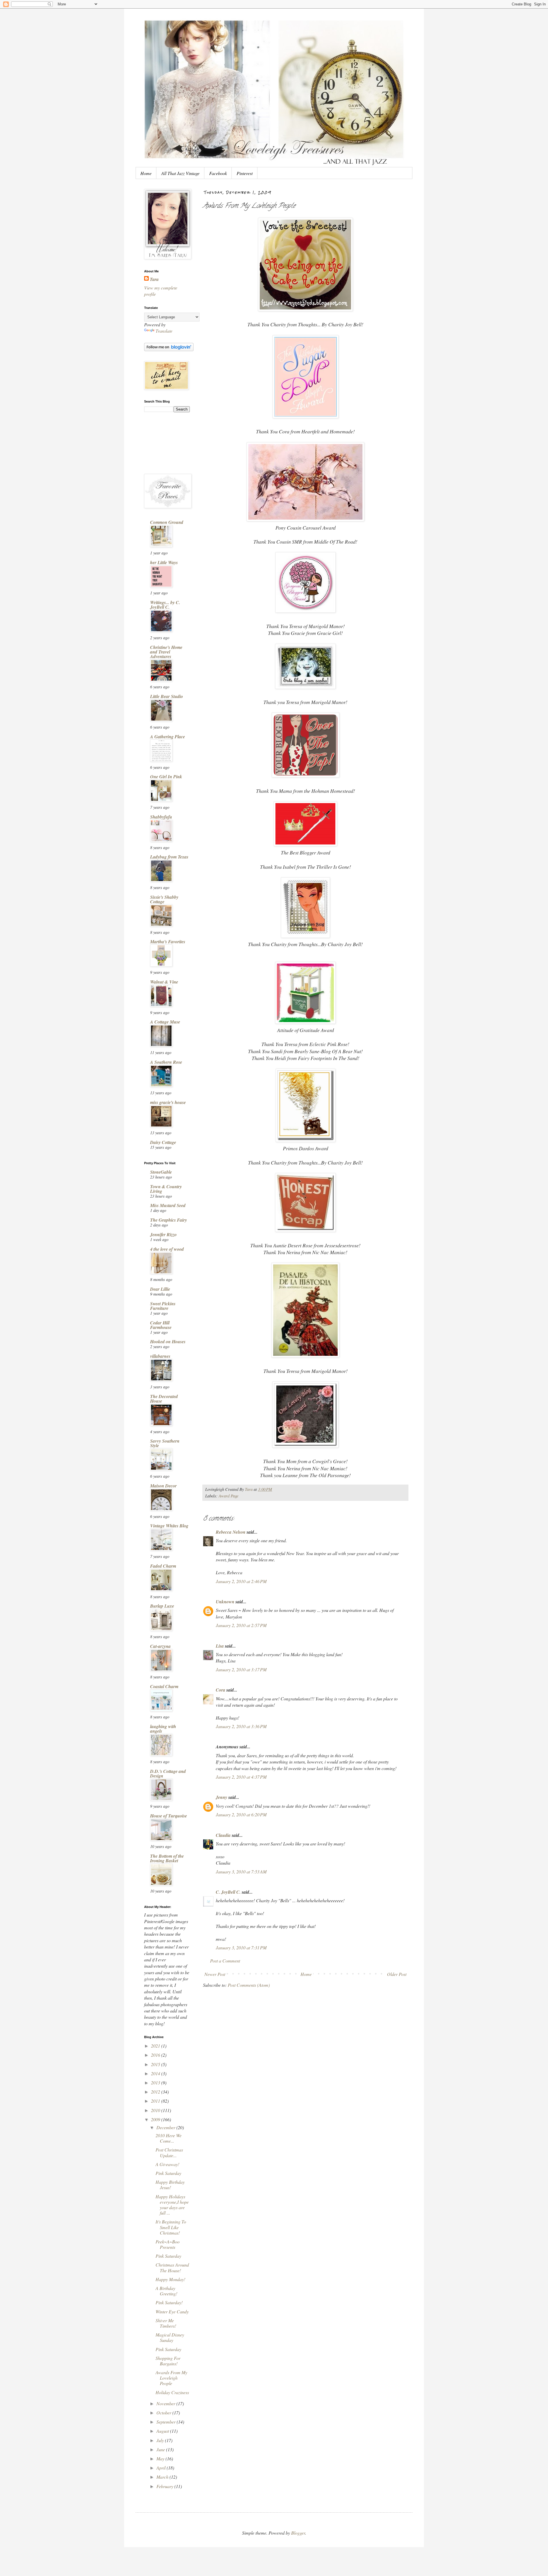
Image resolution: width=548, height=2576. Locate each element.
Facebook (218, 173)
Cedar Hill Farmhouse (161, 1325)
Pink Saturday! (169, 2302)
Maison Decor (163, 1486)
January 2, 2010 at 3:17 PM (241, 1669)
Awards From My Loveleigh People (171, 2378)
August (163, 2431)
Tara (154, 279)
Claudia (223, 1835)
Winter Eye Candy (172, 2311)
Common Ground (167, 522)
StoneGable (161, 1172)
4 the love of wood (167, 1249)
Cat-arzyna (160, 1646)
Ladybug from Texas (169, 857)
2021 (156, 2046)
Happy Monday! (170, 2279)
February (165, 2486)
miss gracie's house (168, 1102)
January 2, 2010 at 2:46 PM (241, 1581)
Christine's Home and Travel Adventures (166, 652)
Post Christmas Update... (169, 2152)
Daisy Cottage (163, 1142)
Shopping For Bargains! (168, 2361)
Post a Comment (225, 1961)
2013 (156, 2083)
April (162, 2468)
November (166, 2403)
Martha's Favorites (168, 942)
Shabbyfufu (161, 817)
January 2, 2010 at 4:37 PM (241, 1777)
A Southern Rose (166, 1062)
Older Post (397, 1974)
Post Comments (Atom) (249, 1985)
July (161, 2440)
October (164, 2413)
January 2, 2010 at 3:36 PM (241, 1726)
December (166, 2127)
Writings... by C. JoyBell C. (165, 605)
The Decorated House (164, 1399)
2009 (156, 2119)
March (163, 2477)
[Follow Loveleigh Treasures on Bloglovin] (169, 349)
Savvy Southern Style (165, 1443)
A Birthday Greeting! (166, 2291)
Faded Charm (163, 1566)
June (161, 2449)
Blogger (298, 2533)
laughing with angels (163, 1729)
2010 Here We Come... (169, 2138)
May (161, 2459)
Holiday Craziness (172, 2392)
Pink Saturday (168, 2173)
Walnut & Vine (164, 982)
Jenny (221, 1797)
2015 (156, 2064)
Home (146, 173)
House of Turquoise (169, 1816)
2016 (156, 2055)
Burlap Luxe (162, 1606)
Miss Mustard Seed (168, 1205)
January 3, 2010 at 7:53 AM (241, 1872)
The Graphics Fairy (169, 1220)
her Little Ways (164, 562)
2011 (156, 2101)
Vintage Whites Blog (169, 1526)
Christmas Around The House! (172, 2267)
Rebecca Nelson (231, 1532)
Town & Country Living (166, 1189)
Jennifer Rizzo (163, 1234)
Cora (220, 1690)
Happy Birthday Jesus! (170, 2185)
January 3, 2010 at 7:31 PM (241, 1947)
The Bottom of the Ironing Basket (167, 1858)
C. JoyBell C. (228, 1892)
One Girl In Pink (166, 777)
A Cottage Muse (165, 1022)
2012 (156, 2092)
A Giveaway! (167, 2164)
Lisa (220, 1646)
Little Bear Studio (167, 696)
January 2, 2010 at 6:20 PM (241, 1814)
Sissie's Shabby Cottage (164, 899)
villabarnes (160, 1356)
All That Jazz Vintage (180, 173)
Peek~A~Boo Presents (168, 2244)
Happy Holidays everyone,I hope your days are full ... (172, 2205)
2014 (156, 2073)
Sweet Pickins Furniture (163, 1306)
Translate (164, 331)
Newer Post (215, 1974)
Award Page (228, 1496)
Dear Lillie (160, 1289)
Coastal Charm (164, 1686)
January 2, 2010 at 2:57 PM (241, 1625)
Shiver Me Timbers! (166, 2323)
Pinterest (245, 173)
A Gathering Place (168, 737)
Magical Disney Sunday (170, 2337)
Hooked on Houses (168, 1342)
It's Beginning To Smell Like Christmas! (171, 2227)
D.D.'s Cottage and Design (168, 1773)
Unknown (225, 1602)
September (167, 2422)
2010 (156, 2110)
